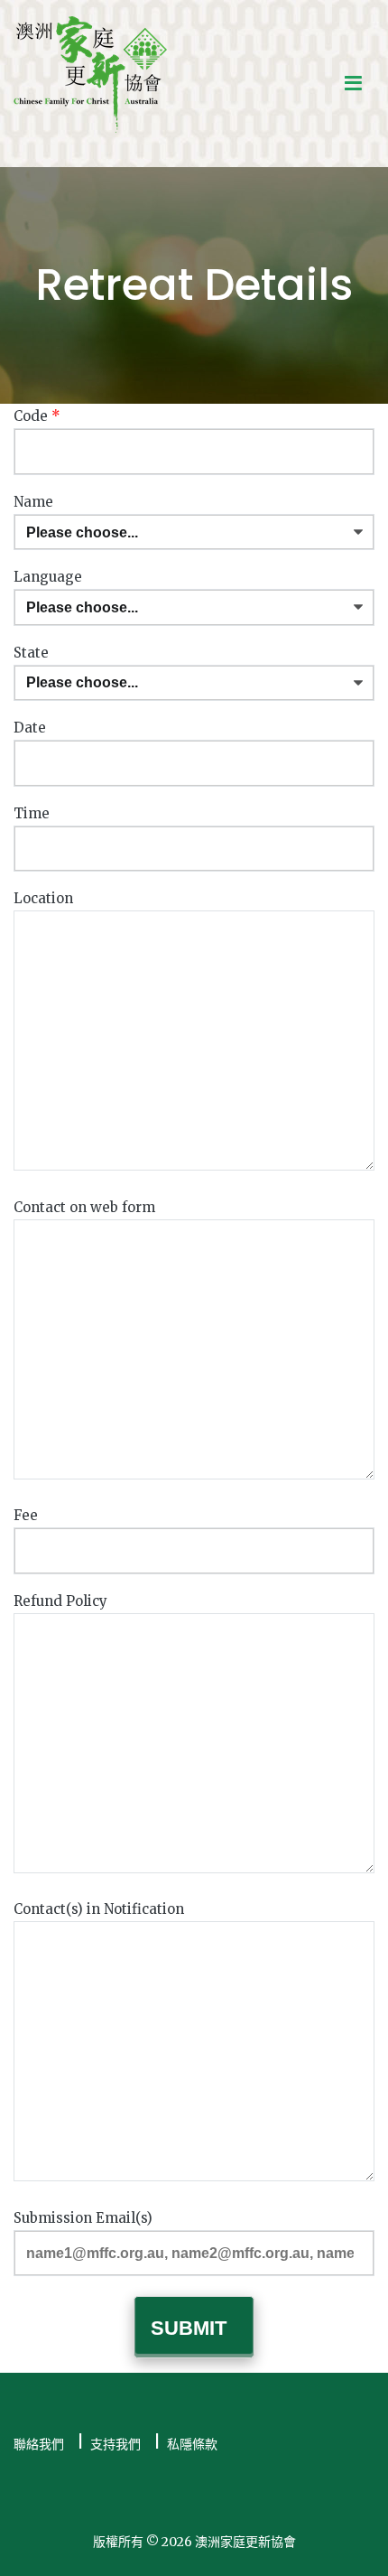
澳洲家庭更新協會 (245, 2542)
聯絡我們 (39, 2444)
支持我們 (115, 2444)
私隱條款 (192, 2444)
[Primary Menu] (353, 84)
